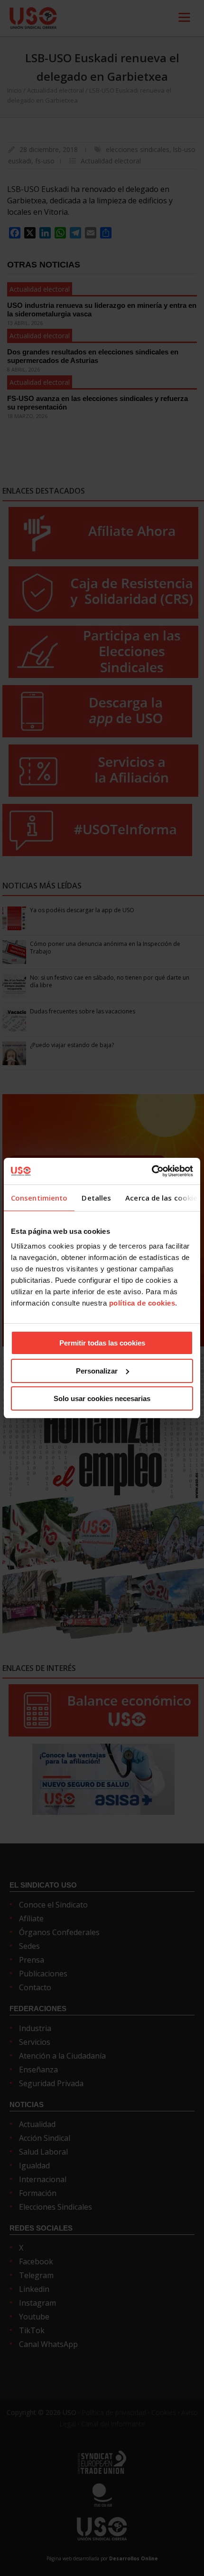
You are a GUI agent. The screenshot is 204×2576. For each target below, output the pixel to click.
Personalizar (97, 1371)
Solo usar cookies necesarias (102, 1398)
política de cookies (142, 1303)
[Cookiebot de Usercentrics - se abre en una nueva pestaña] (152, 1171)
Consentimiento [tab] (39, 1198)
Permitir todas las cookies (102, 1343)
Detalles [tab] (96, 1198)
